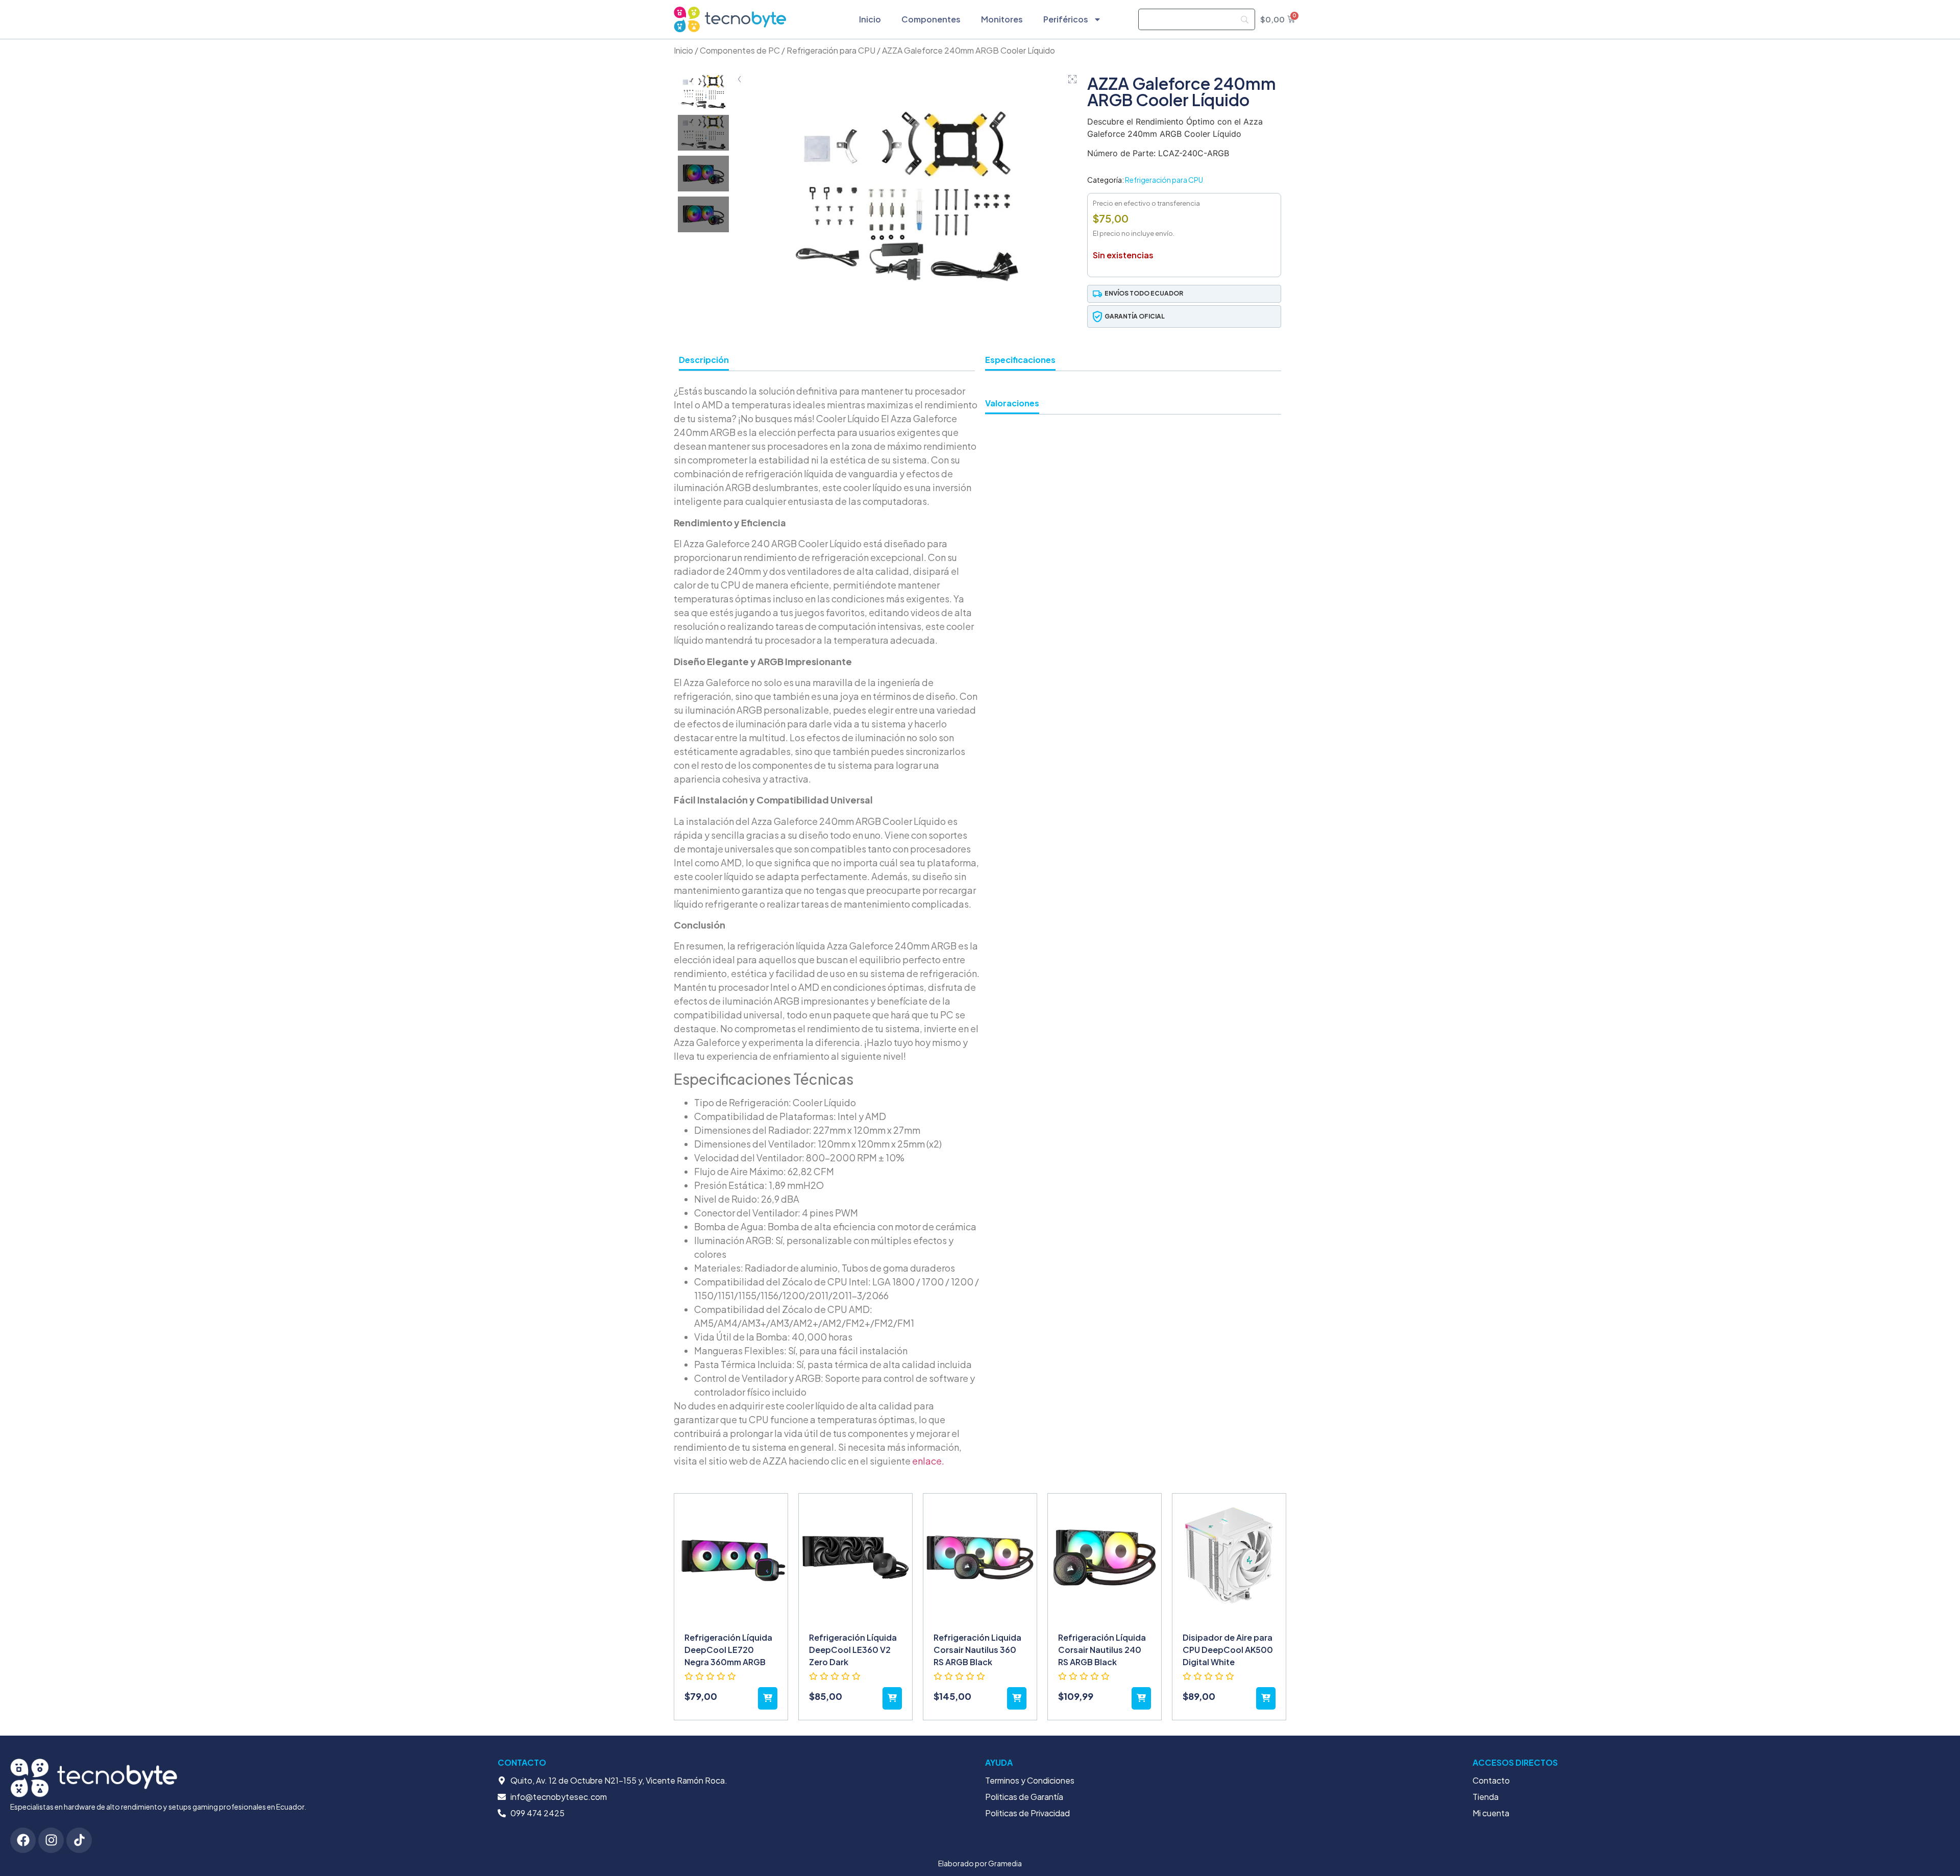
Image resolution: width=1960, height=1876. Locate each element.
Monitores (1002, 19)
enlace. (928, 1461)
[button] (1184, 294)
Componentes (931, 19)
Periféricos (1066, 19)
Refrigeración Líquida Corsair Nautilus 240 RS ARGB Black (1102, 1650)
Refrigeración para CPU (831, 50)
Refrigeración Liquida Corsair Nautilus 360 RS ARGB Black (977, 1650)
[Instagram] (51, 1840)
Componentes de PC (740, 50)
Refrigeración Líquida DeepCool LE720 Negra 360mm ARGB (728, 1650)
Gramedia (1005, 1863)
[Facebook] (23, 1840)
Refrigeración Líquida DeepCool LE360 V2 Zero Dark (853, 1650)
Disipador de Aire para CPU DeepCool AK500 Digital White (1228, 1650)
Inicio (870, 19)
